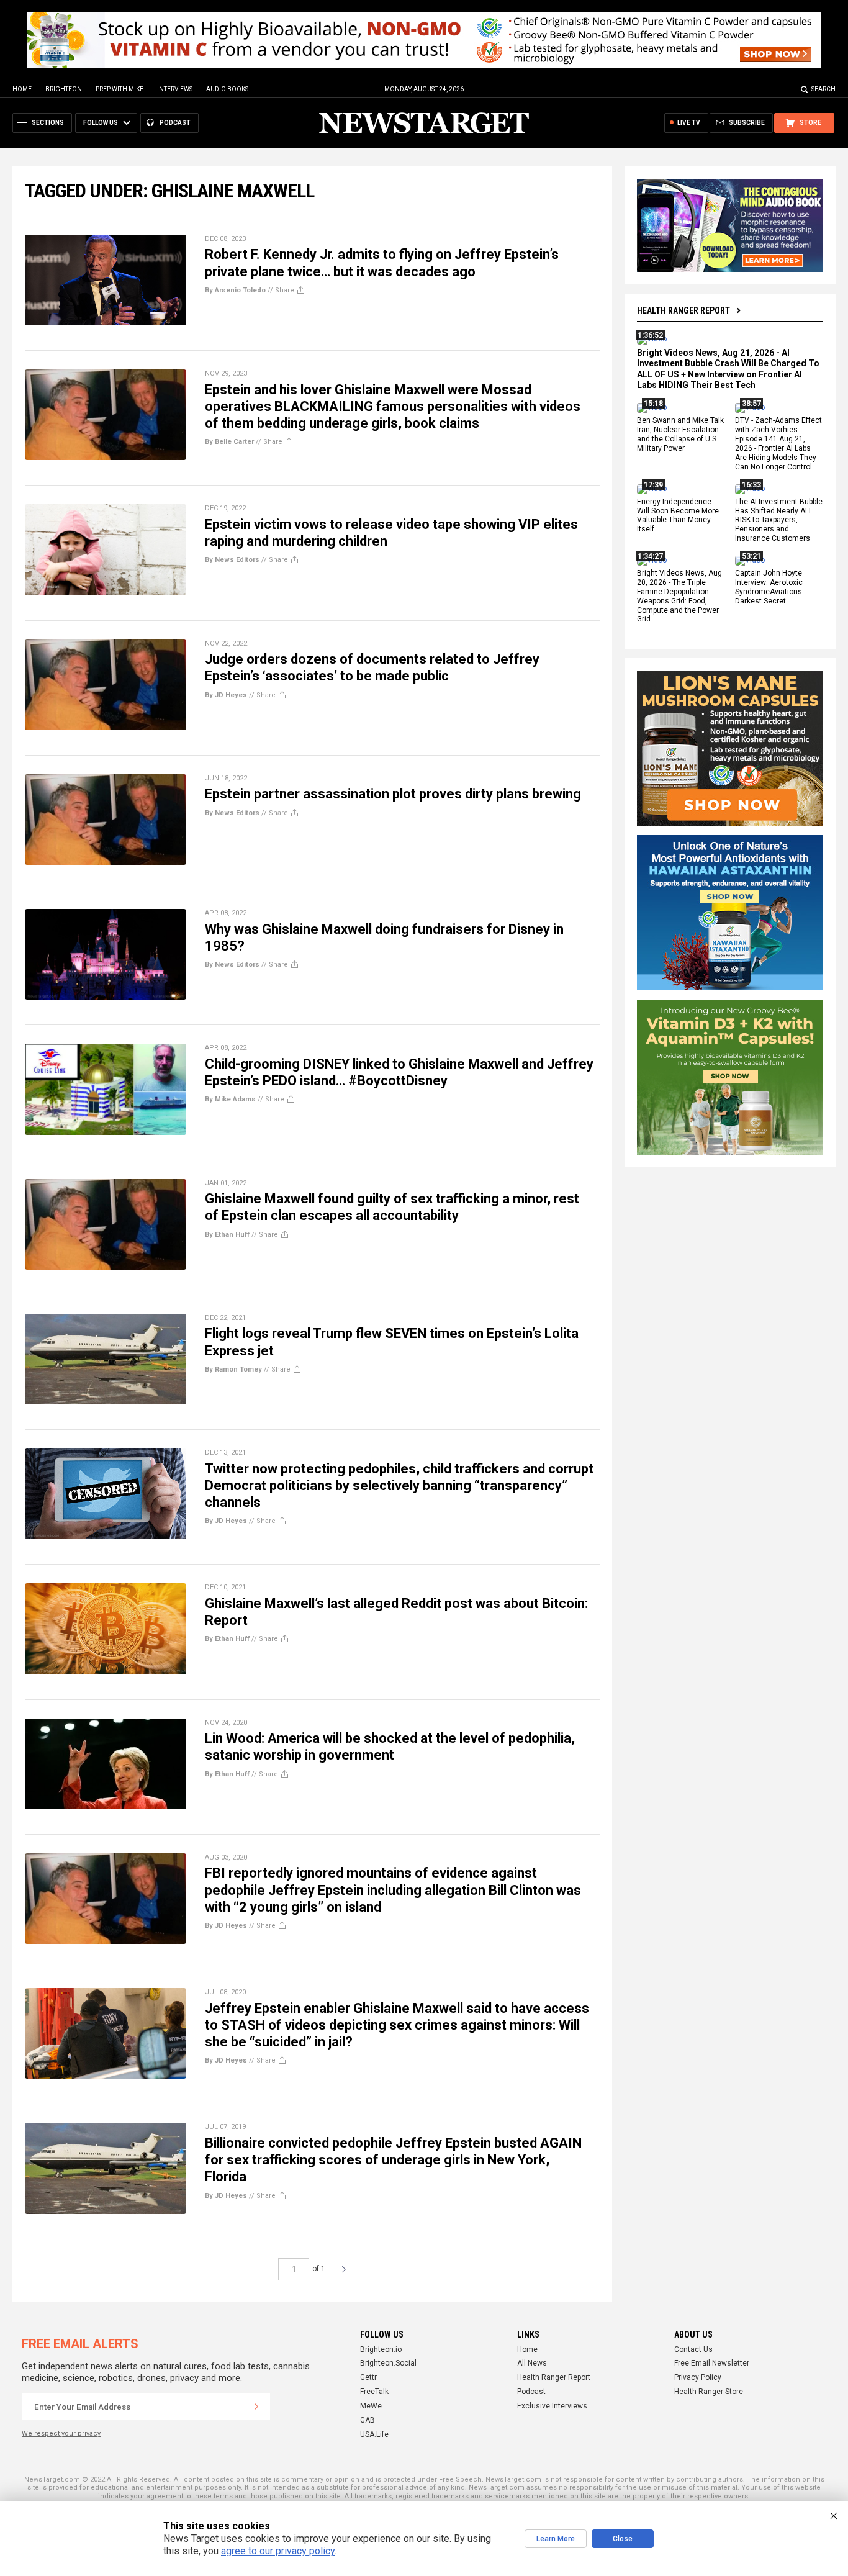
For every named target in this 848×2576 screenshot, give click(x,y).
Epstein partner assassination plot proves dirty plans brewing (393, 794)
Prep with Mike (120, 89)
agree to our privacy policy (278, 2551)
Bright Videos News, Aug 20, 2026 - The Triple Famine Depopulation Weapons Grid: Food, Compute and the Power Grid (679, 596)
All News (532, 2363)
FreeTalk (374, 2392)
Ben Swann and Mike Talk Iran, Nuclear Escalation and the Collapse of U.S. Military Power (680, 435)
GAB (368, 2420)
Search (823, 89)
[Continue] (256, 2407)
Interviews (175, 89)
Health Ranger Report (683, 310)
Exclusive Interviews (552, 2406)
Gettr (368, 2377)
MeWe (371, 2406)
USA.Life (374, 2434)
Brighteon (64, 89)
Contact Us (693, 2349)
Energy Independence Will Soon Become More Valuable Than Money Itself (678, 516)
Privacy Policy (698, 2377)
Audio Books (227, 89)
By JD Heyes (226, 695)
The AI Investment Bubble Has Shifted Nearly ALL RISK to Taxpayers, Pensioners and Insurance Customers (779, 520)
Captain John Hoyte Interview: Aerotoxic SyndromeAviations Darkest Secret (769, 587)
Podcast (531, 2392)
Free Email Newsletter (712, 2363)
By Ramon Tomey (233, 1369)
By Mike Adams (230, 1099)
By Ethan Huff (227, 1235)
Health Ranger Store (709, 2392)
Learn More (556, 2539)
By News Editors (232, 560)
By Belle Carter (229, 442)
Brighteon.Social (388, 2363)
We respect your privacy (61, 2434)
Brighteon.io (381, 2349)
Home (22, 89)
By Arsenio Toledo (235, 290)
